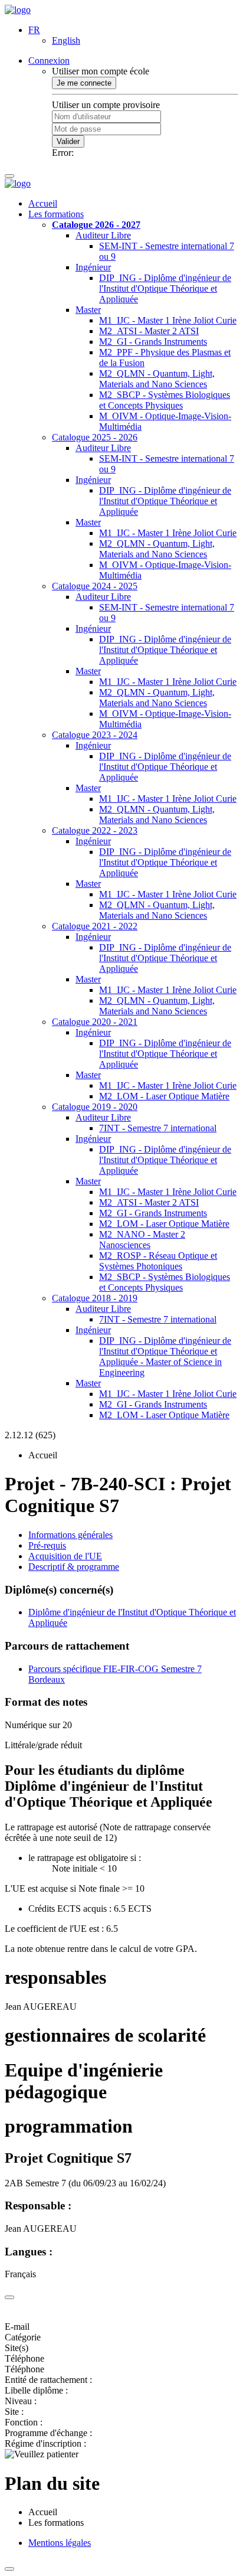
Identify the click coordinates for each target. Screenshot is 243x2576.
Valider (68, 141)
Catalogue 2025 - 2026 (95, 437)
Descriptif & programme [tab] (74, 1567)
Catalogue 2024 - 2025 (95, 586)
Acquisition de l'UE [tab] (65, 1556)
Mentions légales (60, 2543)
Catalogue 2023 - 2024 (95, 735)
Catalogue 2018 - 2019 (95, 1298)
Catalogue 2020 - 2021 (95, 1022)
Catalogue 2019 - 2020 (95, 1107)
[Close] (9, 2297)
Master (88, 310)
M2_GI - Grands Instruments (153, 342)
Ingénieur (93, 267)
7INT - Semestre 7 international (158, 1128)
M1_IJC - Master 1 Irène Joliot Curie (168, 320)
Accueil (43, 203)
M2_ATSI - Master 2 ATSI (149, 331)
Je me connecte (84, 83)
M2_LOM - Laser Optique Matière (164, 1096)
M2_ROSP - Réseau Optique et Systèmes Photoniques (158, 1261)
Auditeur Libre (103, 235)
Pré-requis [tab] (47, 1545)
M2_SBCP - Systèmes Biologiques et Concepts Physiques (165, 400)
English (66, 40)
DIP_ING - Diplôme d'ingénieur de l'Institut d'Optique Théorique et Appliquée (165, 288)
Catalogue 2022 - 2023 (95, 830)
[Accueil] (18, 10)
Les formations (56, 214)
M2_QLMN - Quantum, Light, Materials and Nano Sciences (157, 379)
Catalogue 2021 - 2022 (95, 926)
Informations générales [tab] (70, 1535)
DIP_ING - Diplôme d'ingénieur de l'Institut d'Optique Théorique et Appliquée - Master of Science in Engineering (165, 1356)
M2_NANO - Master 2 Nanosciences (142, 1240)
